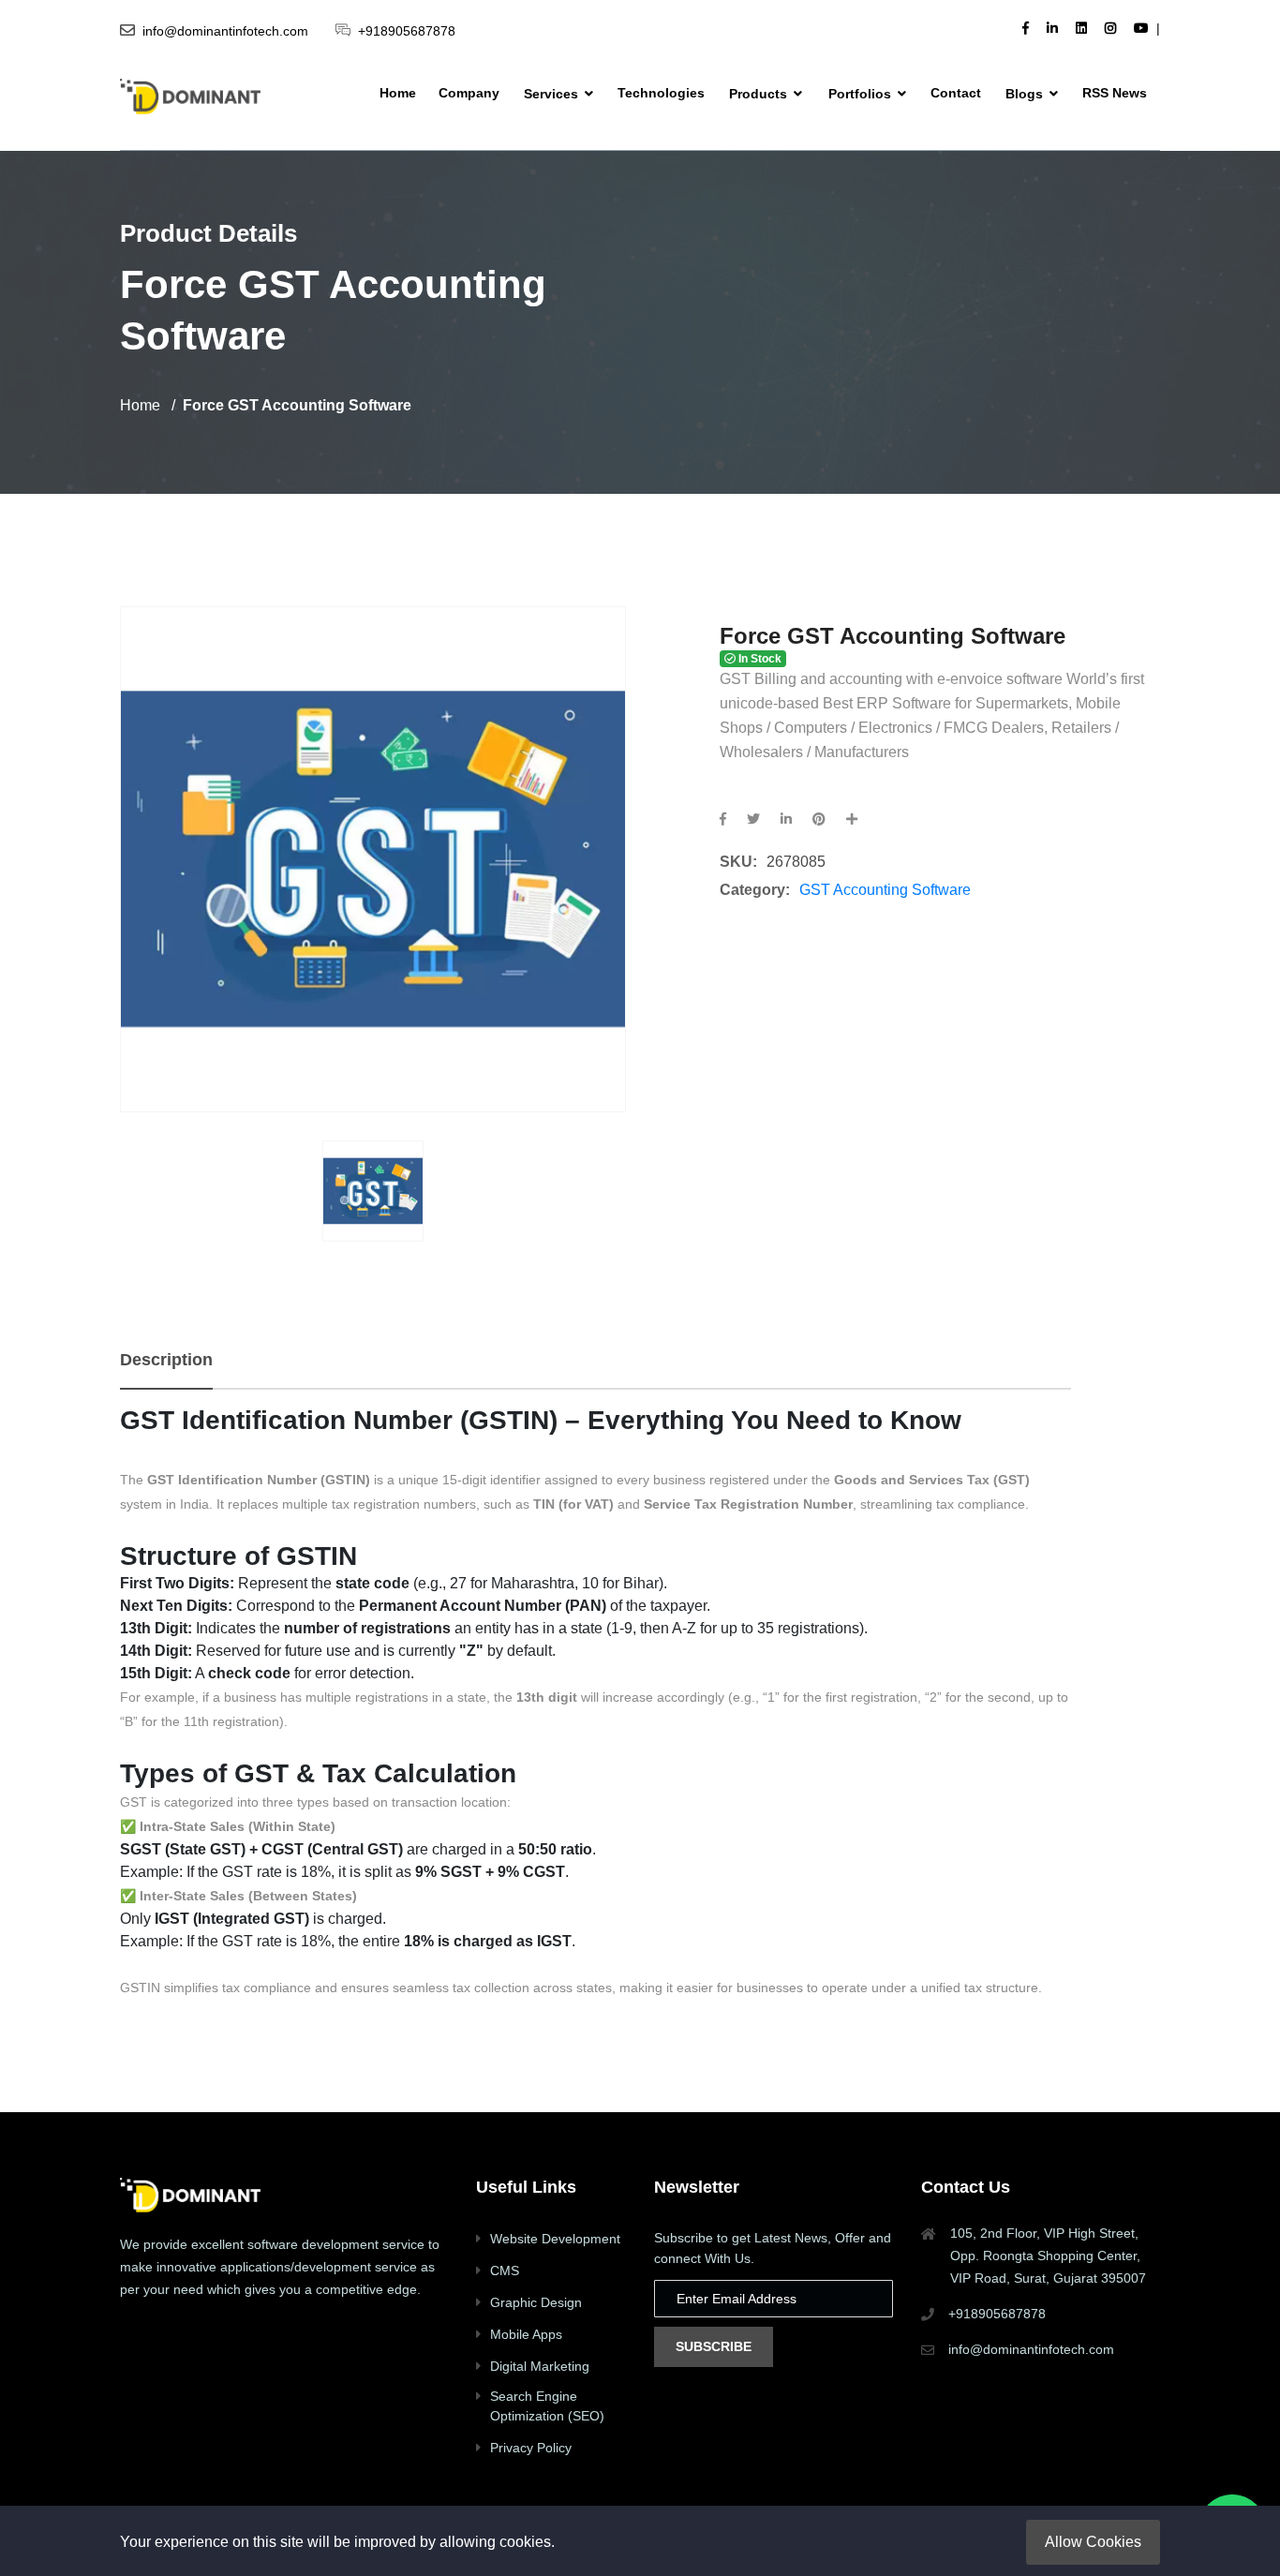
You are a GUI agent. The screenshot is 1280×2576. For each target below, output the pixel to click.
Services (553, 94)
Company (469, 93)
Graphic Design (536, 2302)
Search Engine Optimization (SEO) (547, 2406)
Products (760, 94)
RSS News (1115, 93)
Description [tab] (166, 1360)
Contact (956, 93)
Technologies (661, 93)
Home (398, 93)
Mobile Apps (526, 2334)
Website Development (555, 2239)
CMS (505, 2271)
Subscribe (714, 2346)
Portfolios (862, 94)
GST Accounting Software (885, 890)
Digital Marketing (540, 2366)
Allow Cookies (1093, 2542)
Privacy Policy (531, 2448)
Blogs (1026, 94)
